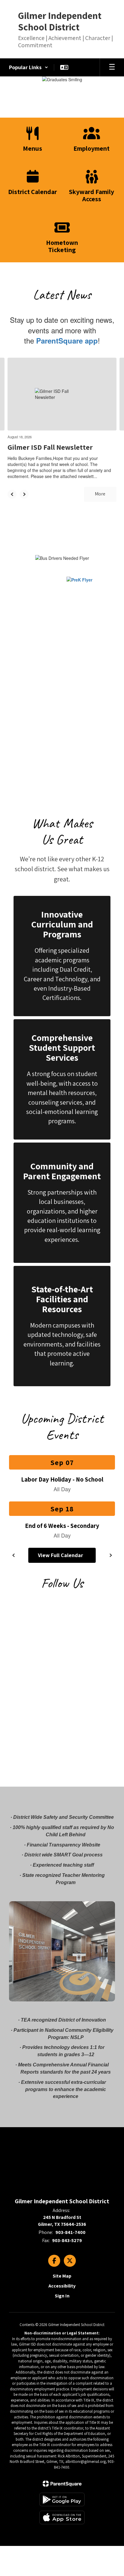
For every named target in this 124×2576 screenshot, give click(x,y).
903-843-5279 (67, 2240)
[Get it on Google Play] (62, 2499)
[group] (62, 956)
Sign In (62, 2296)
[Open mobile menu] (112, 67)
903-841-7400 (70, 2232)
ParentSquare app (67, 341)
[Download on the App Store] (62, 2517)
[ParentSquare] (62, 2484)
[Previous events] (14, 1555)
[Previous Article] (12, 494)
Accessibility (62, 2286)
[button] (29, 67)
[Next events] (110, 1555)
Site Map (62, 2276)
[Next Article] (24, 494)
